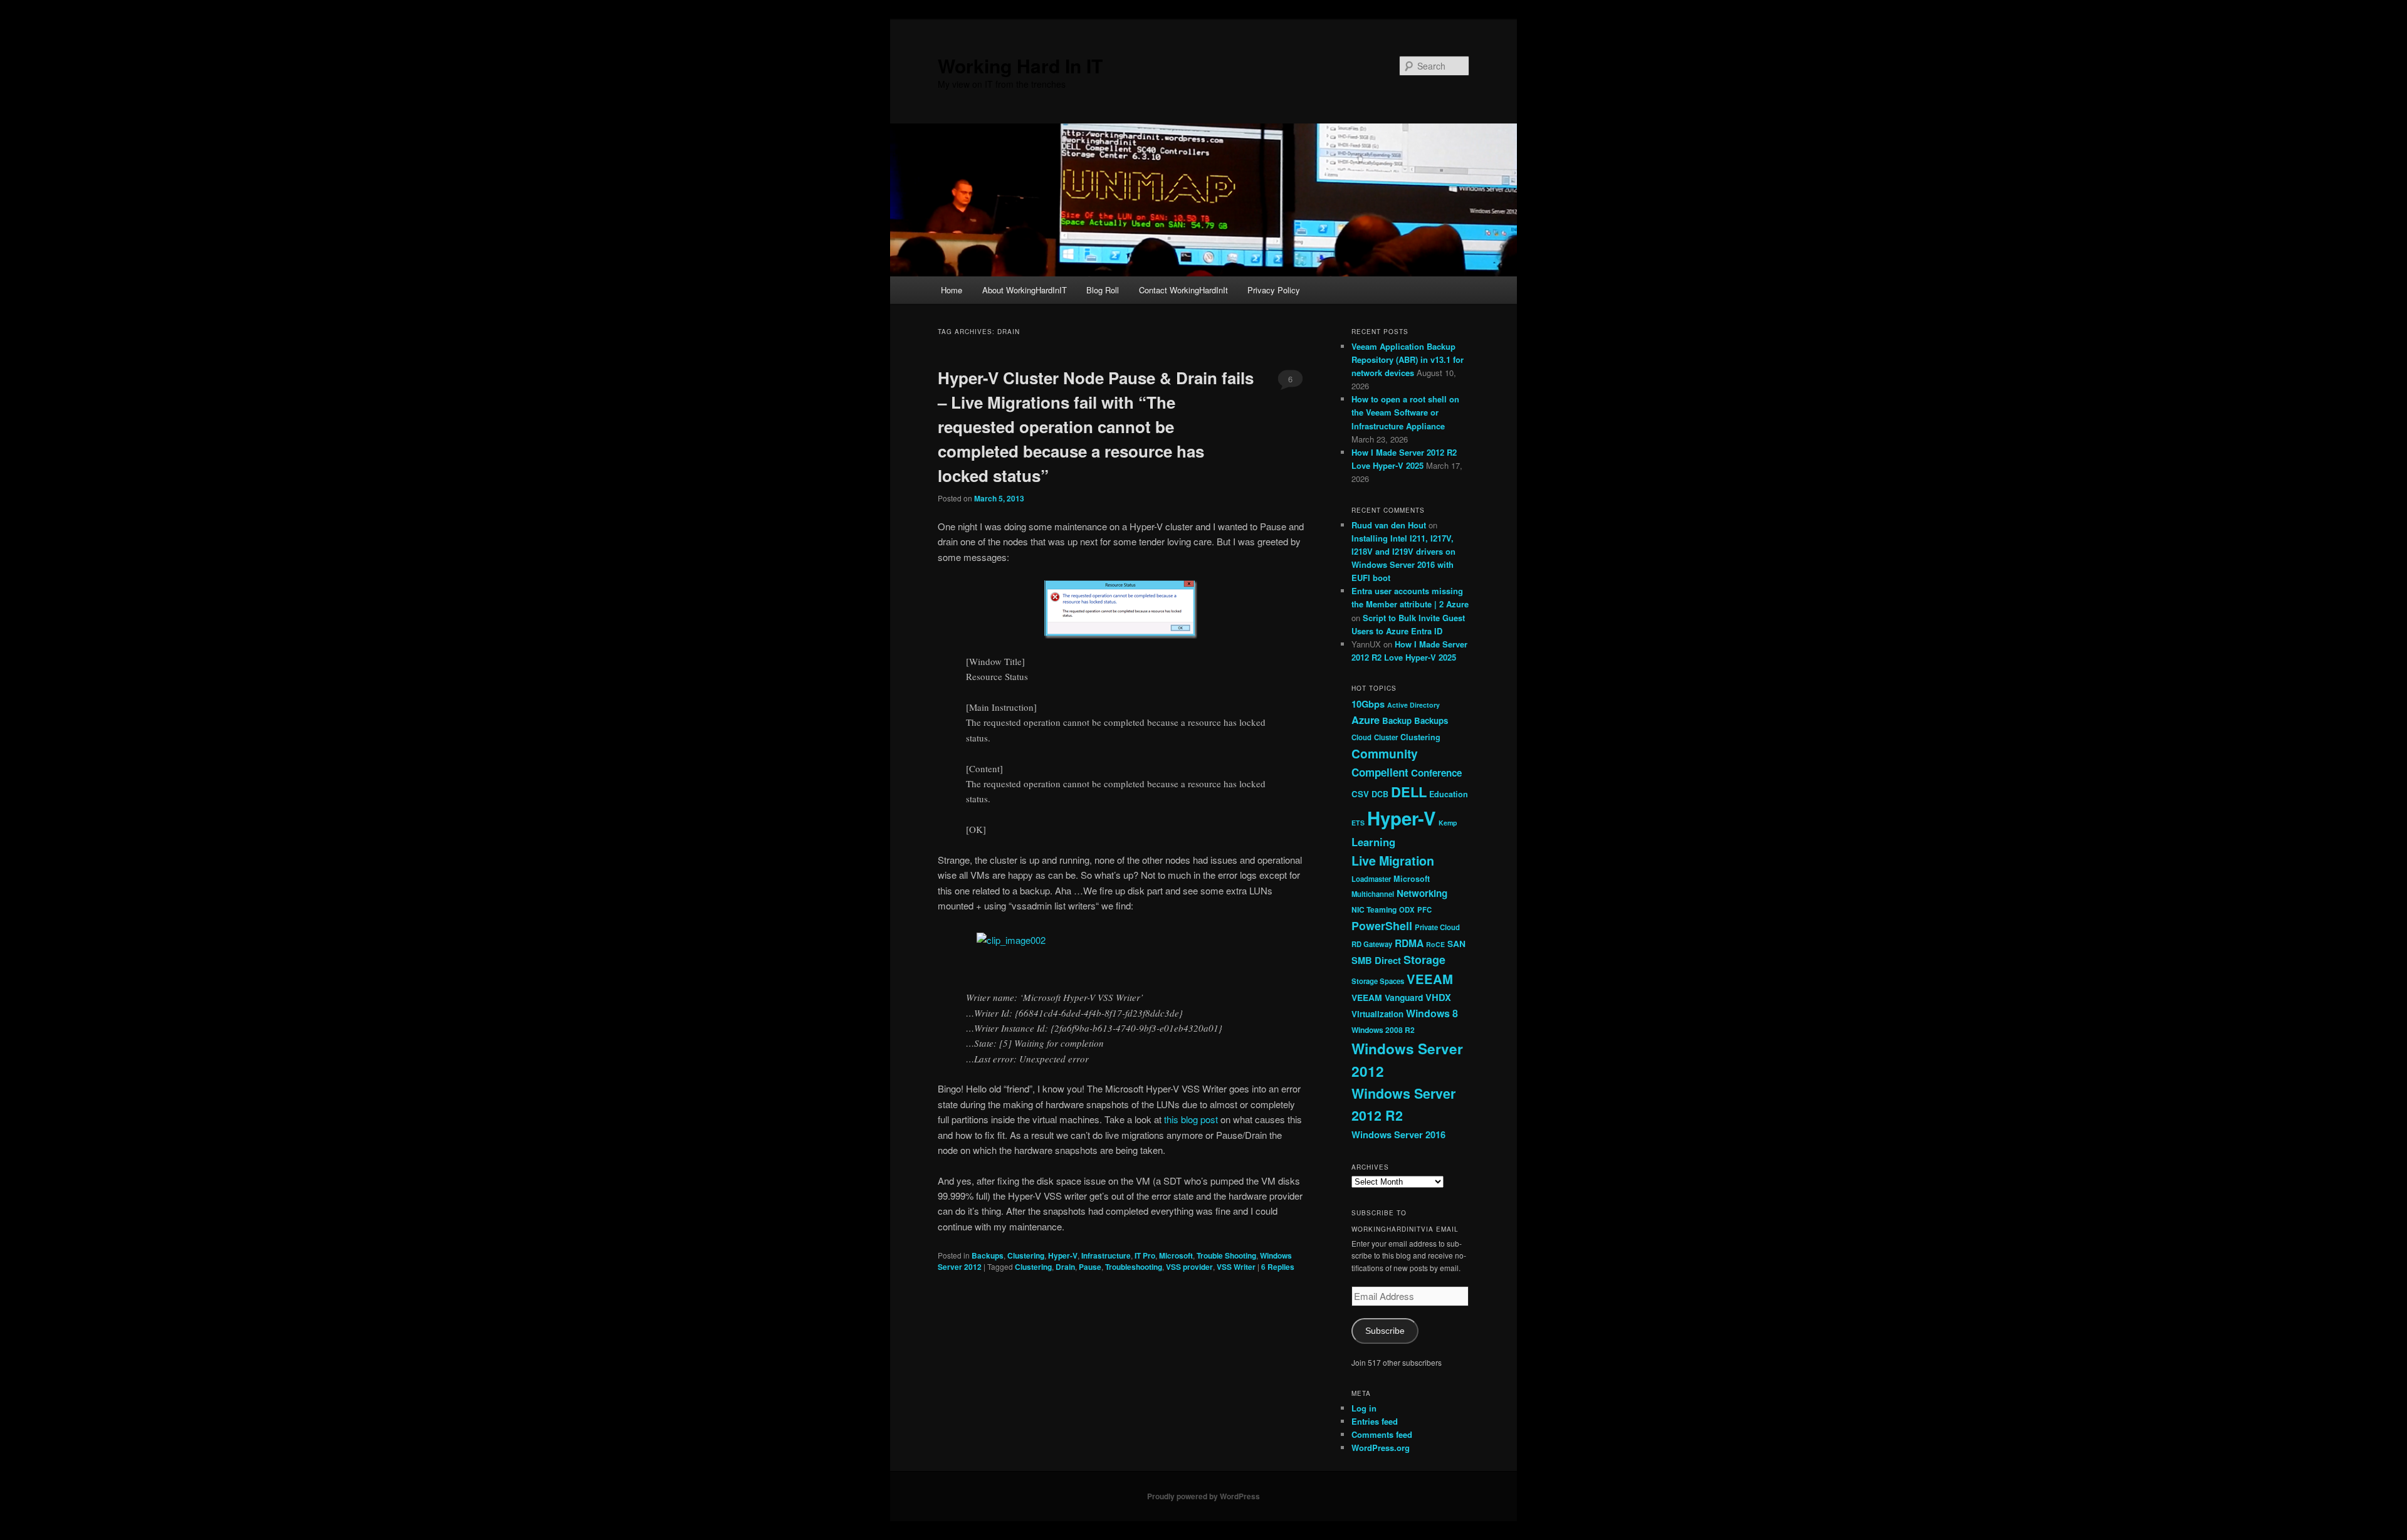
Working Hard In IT (1020, 65)
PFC (1424, 909)
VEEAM (1430, 979)
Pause (1090, 1267)
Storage (1424, 960)
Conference (1436, 773)
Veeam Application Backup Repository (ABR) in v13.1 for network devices (1408, 359)
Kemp (1448, 823)
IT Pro (1145, 1255)
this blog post (1191, 1119)
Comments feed (1382, 1434)
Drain (1065, 1267)
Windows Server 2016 (1398, 1134)
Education (1449, 794)
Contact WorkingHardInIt (1183, 290)
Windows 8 (1432, 1013)
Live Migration (1393, 861)
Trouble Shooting (1226, 1255)
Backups (988, 1255)
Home (952, 290)
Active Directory (1413, 705)
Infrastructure (1106, 1255)
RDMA (1409, 943)
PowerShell (1382, 926)
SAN (1456, 943)
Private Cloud (1437, 927)
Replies (1278, 1267)
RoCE (1435, 944)
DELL (1409, 792)
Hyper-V (1063, 1255)
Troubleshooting (1134, 1267)
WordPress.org (1381, 1448)
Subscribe (1385, 1331)
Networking (1422, 893)
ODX (1407, 909)
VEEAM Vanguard (1387, 997)
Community (1385, 753)
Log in (1364, 1408)
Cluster (1386, 737)
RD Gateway (1372, 944)
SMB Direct (1376, 960)
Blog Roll (1103, 290)
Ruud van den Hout (1389, 525)
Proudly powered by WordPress (1203, 1496)
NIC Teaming (1374, 909)
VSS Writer (1236, 1267)
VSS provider (1189, 1267)
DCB (1380, 794)
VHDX (1438, 997)
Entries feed (1375, 1421)
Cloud (1361, 737)
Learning (1373, 842)
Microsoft (1176, 1255)
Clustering (1026, 1255)
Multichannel (1373, 894)
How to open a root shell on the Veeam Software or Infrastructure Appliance (1405, 412)
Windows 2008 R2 (1383, 1030)
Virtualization (1377, 1014)
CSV (1360, 794)
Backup (1397, 720)
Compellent (1380, 772)
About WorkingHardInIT (1025, 290)
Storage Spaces (1378, 981)
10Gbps (1368, 704)
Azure (1366, 720)
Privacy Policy (1274, 290)
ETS (1358, 823)
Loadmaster (1371, 879)
